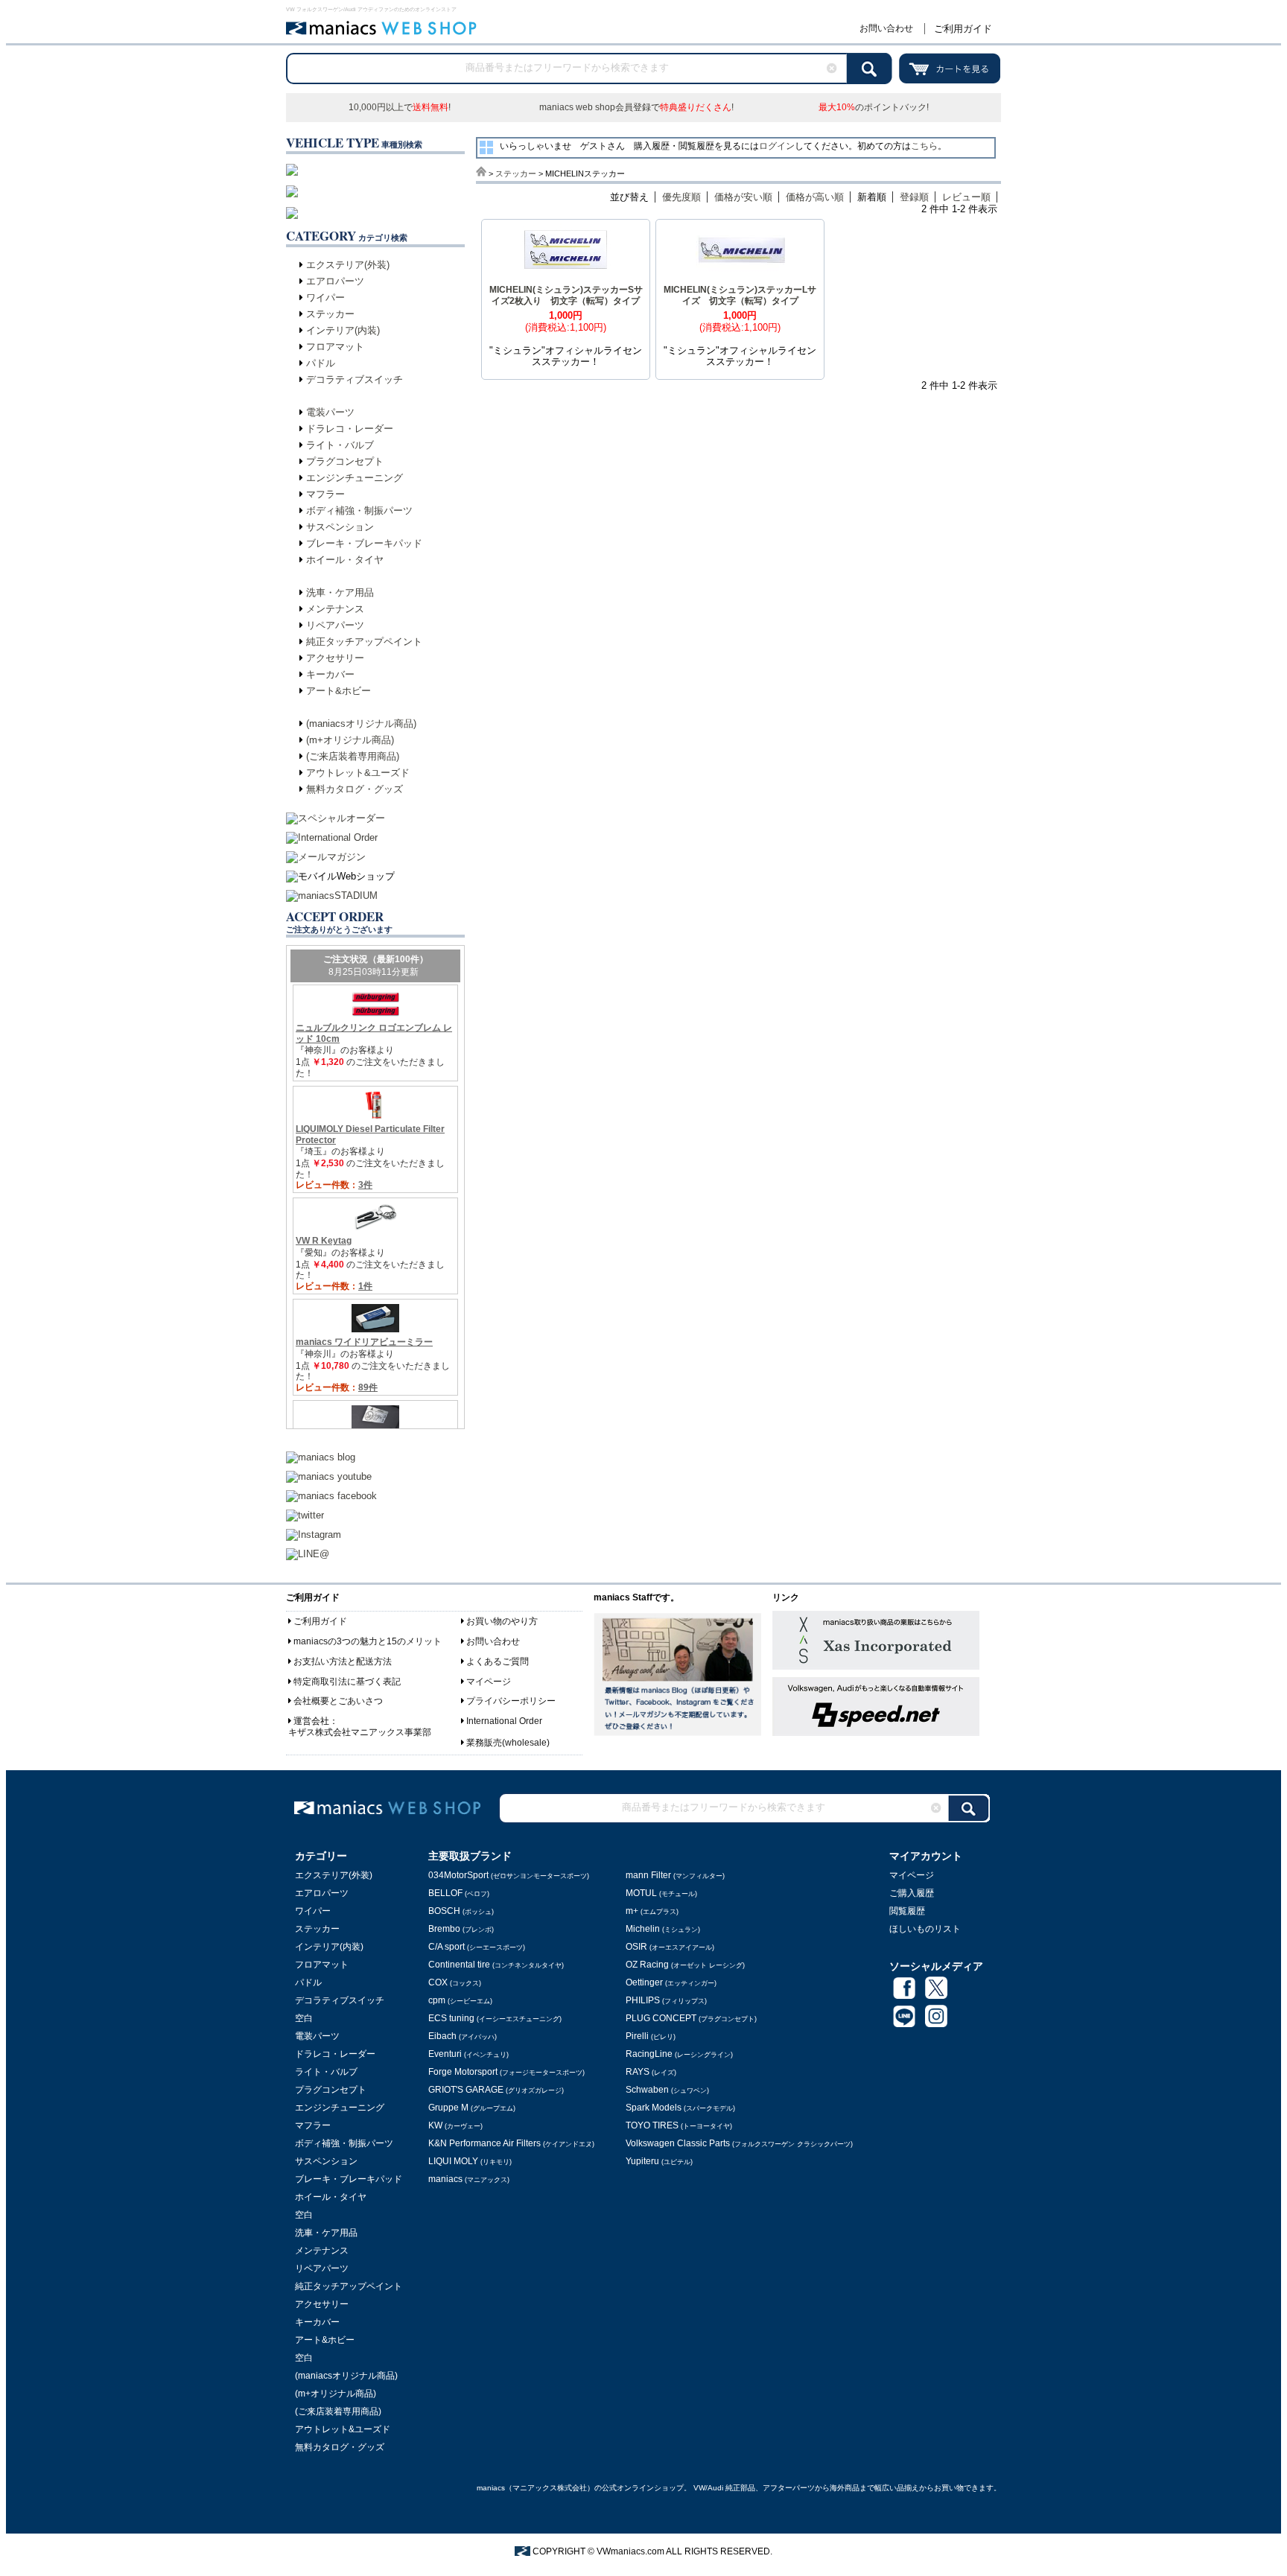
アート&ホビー (339, 691)
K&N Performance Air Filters (511, 2143)
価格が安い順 (743, 197)
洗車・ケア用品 (340, 592)
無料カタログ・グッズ (355, 789)
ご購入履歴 (912, 1893)
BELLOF (459, 1893)
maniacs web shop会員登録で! (636, 107)
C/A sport (477, 1947)
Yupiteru (659, 2161)
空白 (304, 2018)
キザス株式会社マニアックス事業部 (360, 1732)
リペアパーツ (335, 625)
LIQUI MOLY (470, 2161)
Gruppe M (472, 2108)
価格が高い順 (815, 197)
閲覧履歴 (907, 1911)
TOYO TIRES (679, 2125)
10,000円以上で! (400, 107)
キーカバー (330, 674)
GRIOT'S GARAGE (496, 2090)
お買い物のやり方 (502, 1621)
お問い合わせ (886, 28)
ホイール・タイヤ (345, 560)
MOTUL (661, 1893)
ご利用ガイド (963, 29)
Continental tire (496, 1965)
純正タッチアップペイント (364, 642)
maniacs (469, 2179)
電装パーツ (330, 412)
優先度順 (681, 197)
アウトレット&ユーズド (358, 773)
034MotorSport (509, 1875)
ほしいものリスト (925, 1929)
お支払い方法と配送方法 (343, 1661)
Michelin (663, 1929)
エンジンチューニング (355, 478)
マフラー (325, 494)
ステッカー (330, 314)
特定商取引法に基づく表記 (347, 1682)
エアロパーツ (335, 281)
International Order (504, 1721)
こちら (924, 146)
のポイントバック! (874, 107)
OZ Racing (685, 1965)
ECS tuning (495, 2018)
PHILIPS (666, 2000)
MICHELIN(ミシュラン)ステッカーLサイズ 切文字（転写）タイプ (740, 295)
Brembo (461, 1929)
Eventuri (468, 2054)
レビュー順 (966, 197)
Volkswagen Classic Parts (739, 2143)
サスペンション (340, 527)
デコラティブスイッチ (355, 379)
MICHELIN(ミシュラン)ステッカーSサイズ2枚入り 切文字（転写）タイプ (566, 295)
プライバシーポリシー (511, 1701)
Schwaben (667, 2090)
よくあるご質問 (498, 1661)
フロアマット (335, 347)
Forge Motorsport (506, 2072)
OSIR (670, 1947)
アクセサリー (335, 658)
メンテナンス (335, 609)
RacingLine (679, 2054)
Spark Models (680, 2108)
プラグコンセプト (345, 461)
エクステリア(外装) (348, 265)
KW (455, 2125)
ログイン (777, 146)
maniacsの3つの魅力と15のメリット (368, 1641)
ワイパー (325, 298)
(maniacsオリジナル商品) (361, 723)
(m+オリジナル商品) (350, 740)
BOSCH (461, 1911)
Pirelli (651, 2036)
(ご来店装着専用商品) (353, 756)
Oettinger (671, 1982)
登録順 (914, 197)
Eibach (463, 2036)
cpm (460, 2000)
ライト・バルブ (340, 445)
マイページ (489, 1682)
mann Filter (675, 1875)
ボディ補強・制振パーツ (359, 511)
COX (455, 1982)
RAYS (651, 2072)
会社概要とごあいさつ (338, 1701)
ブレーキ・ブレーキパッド (364, 543)
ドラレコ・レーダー (350, 429)
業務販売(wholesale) (508, 1743)
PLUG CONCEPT (691, 2018)
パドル (321, 363)
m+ (652, 1911)
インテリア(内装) (343, 330)
